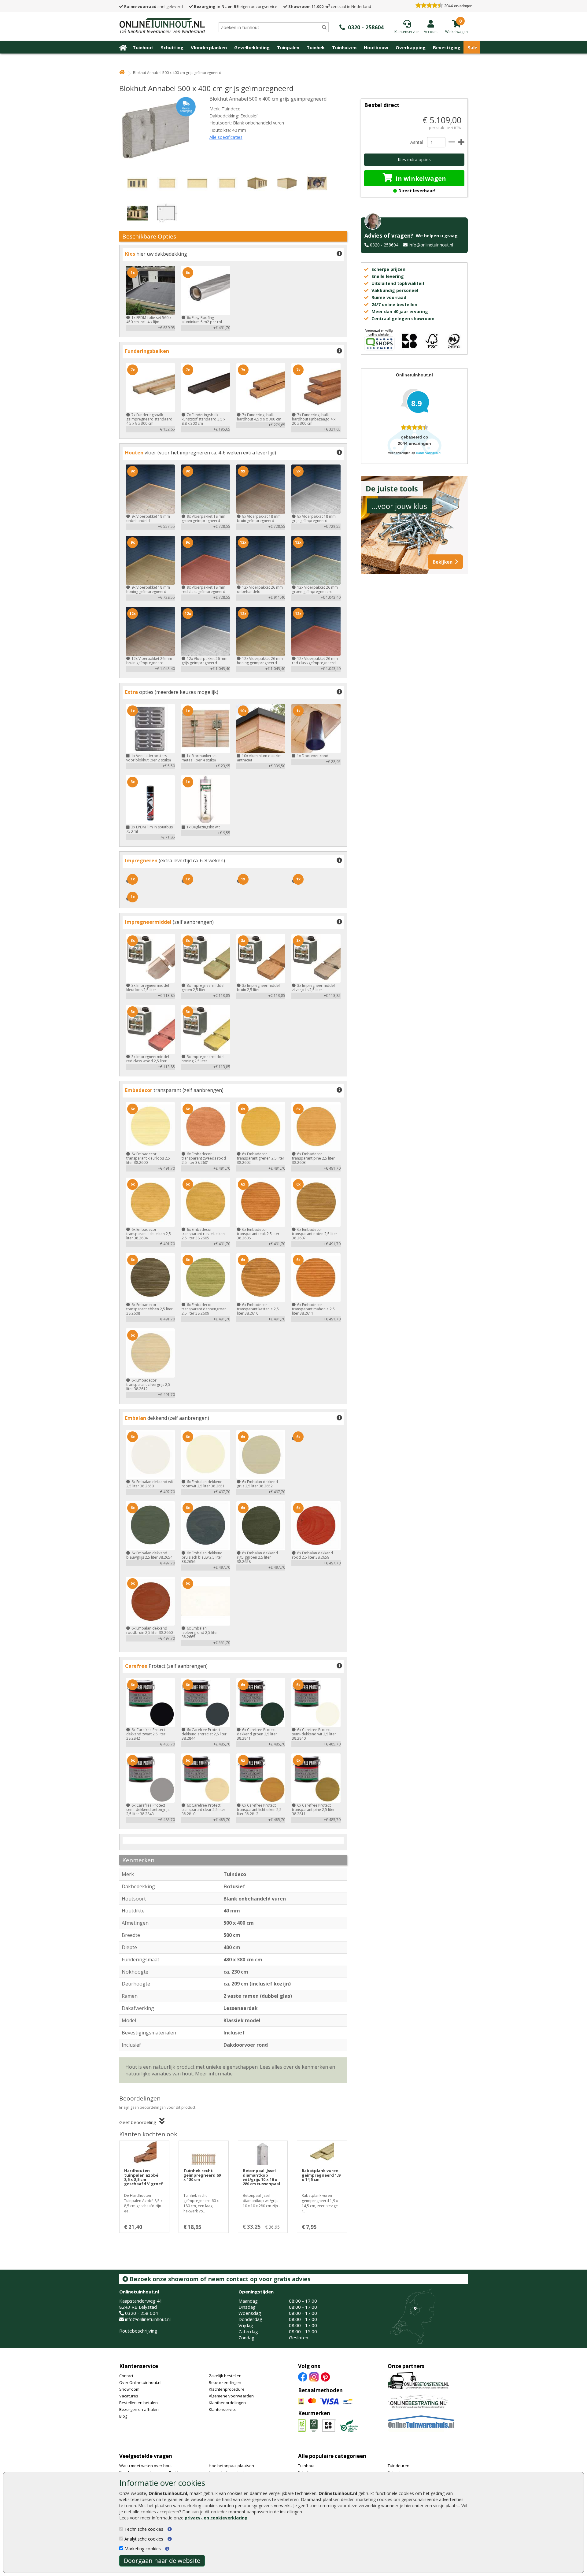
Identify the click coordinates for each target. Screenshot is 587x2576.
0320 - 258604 (384, 245)
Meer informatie (214, 2074)
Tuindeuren (399, 2466)
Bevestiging (447, 47)
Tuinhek (316, 47)
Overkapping (411, 47)
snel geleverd (153, 6)
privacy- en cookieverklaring (216, 2518)
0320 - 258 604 (142, 2313)
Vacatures (129, 2396)
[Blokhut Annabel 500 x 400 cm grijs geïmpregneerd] (157, 130)
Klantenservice (139, 2366)
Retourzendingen (225, 2382)
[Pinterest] (325, 2377)
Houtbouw (376, 47)
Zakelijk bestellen (225, 2376)
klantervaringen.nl (429, 453)
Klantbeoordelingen (227, 2403)
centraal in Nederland (330, 6)
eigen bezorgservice (236, 6)
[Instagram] (314, 2377)
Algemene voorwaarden (231, 2396)
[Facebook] (303, 2377)
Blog (123, 2416)
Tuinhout (143, 47)
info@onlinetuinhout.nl (431, 245)
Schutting (172, 47)
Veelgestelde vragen (146, 2456)
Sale (473, 47)
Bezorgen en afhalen (139, 2409)
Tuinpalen (288, 47)
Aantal (416, 142)
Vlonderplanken (209, 47)
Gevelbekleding (252, 47)
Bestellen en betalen (138, 2403)
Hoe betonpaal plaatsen (231, 2466)
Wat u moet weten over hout (146, 2466)
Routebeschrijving (138, 2331)
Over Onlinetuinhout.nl (140, 2382)
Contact (126, 2376)
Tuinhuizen (344, 47)
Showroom (129, 2389)
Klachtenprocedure (227, 2389)
